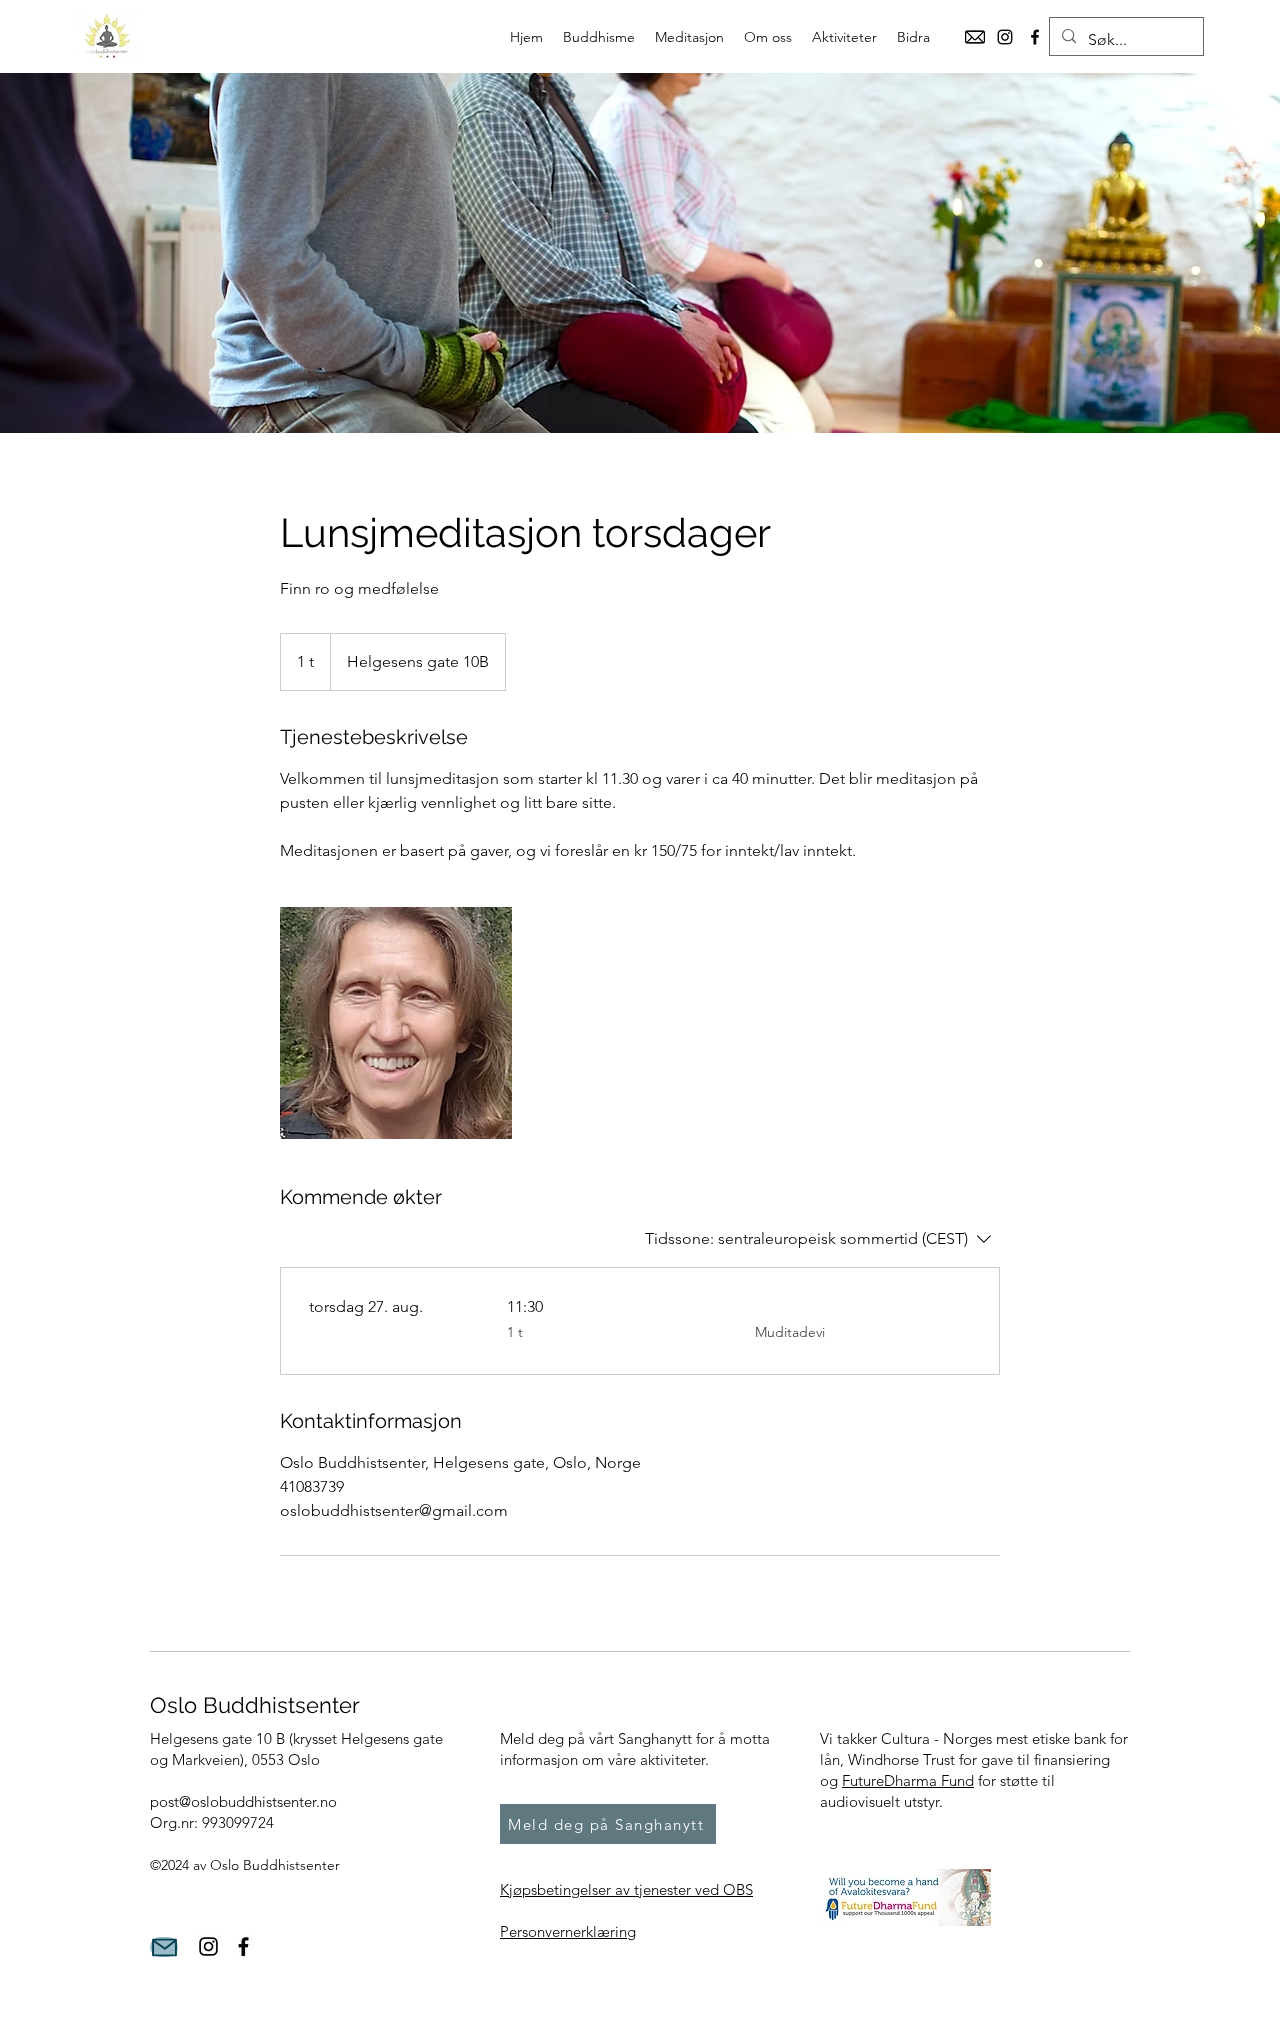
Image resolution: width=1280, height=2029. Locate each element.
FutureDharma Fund (908, 1780)
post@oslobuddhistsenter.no (243, 1801)
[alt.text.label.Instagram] (1005, 37)
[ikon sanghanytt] (975, 37)
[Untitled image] (396, 1023)
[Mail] (164, 1947)
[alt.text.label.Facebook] (1035, 37)
